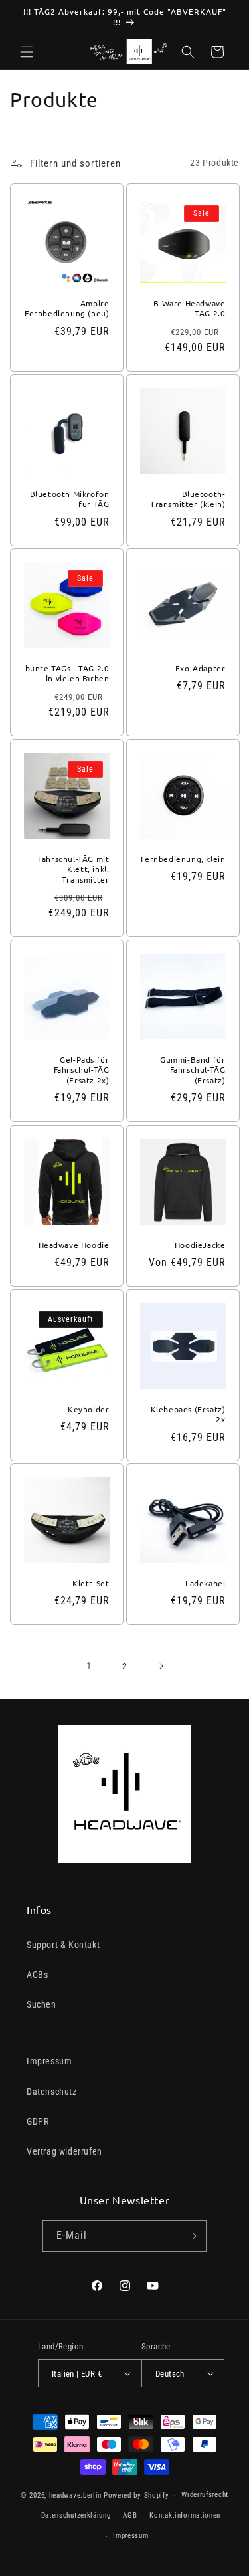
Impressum (49, 2061)
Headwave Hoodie (74, 1244)
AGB (130, 2515)
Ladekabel (205, 1583)
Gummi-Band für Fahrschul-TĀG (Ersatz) (193, 1070)
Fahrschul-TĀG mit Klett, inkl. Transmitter (73, 869)
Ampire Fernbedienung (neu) (67, 308)
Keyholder (88, 1409)
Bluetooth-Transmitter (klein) (188, 499)
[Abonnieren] (191, 2236)
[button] (27, 52)
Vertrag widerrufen (64, 2151)
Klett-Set (91, 1583)
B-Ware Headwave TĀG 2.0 (189, 308)
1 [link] (89, 1666)
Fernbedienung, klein (183, 859)
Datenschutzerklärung (76, 2515)
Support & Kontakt (63, 1945)
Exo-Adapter (200, 668)
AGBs (37, 1975)
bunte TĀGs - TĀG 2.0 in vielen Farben (67, 674)
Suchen (41, 2004)
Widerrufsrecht (205, 2495)
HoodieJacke (200, 1244)
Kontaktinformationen (185, 2515)
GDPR (38, 2121)
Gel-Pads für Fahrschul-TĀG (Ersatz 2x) (82, 1070)
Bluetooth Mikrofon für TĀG (70, 499)
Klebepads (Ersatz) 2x (188, 1414)
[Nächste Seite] (161, 1666)
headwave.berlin (76, 2495)
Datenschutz (52, 2092)
